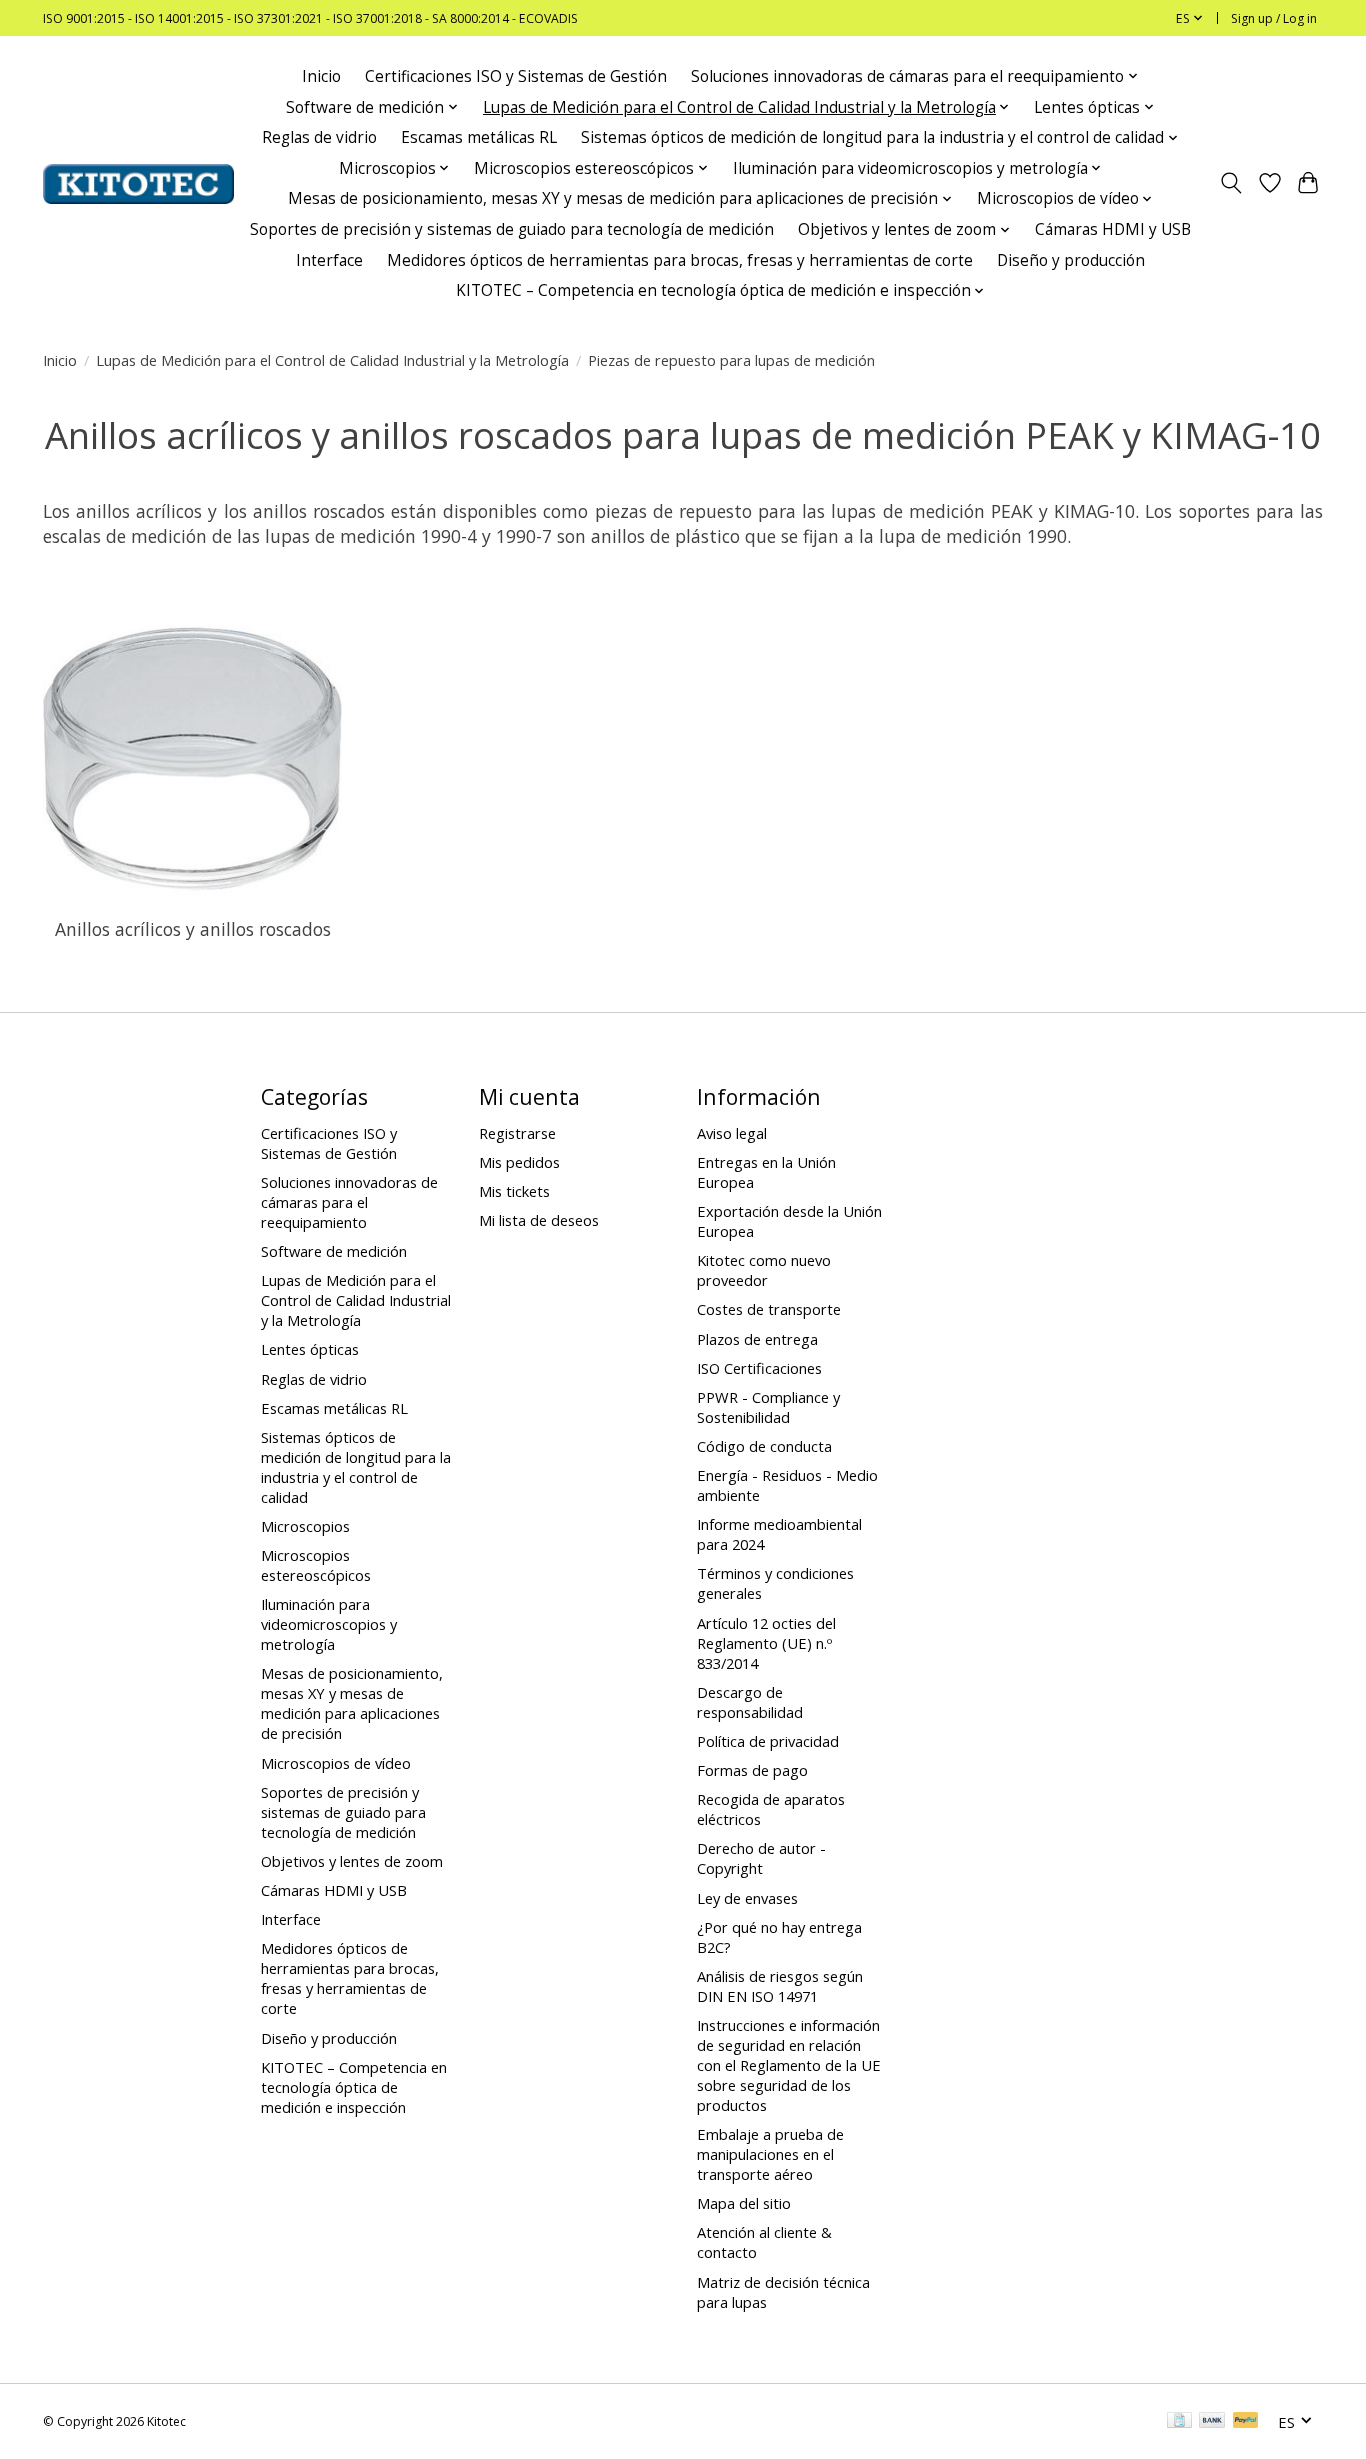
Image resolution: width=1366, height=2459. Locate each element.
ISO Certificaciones (759, 1368)
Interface (329, 260)
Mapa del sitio (744, 2203)
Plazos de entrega (757, 1339)
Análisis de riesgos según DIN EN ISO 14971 (780, 1986)
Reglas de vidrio (319, 137)
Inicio (321, 76)
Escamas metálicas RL (479, 137)
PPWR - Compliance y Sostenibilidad (768, 1407)
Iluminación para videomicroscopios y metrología (329, 1624)
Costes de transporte (769, 1309)
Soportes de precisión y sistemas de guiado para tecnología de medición (512, 229)
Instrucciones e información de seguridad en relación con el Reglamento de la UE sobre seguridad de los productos (789, 2065)
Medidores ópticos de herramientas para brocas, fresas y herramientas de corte (680, 260)
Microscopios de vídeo (336, 1763)
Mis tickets (514, 1191)
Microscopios (305, 1526)
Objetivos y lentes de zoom (352, 1861)
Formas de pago (752, 1770)
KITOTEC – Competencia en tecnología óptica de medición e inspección (354, 2087)
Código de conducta (764, 1446)
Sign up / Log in (1274, 18)
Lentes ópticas (310, 1349)
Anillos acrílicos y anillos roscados (193, 929)
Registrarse (517, 1133)
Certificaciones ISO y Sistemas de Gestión (516, 76)
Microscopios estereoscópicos (316, 1565)
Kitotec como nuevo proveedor (764, 1270)
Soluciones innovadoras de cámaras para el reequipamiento (349, 1202)
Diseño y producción (1071, 260)
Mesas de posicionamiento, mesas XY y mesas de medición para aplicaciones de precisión (352, 1703)
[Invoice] (1179, 2422)
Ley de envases (747, 1898)
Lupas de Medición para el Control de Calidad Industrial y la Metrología (332, 360)
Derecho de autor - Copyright (761, 1858)
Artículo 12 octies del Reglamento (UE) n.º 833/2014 (766, 1643)
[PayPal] (1246, 2422)
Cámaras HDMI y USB (1113, 229)
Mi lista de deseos (539, 1220)
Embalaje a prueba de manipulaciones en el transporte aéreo (770, 2154)
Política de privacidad (768, 1741)
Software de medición (334, 1251)
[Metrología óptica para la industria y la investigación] (138, 184)
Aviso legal (732, 1133)
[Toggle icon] (1231, 184)
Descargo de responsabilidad (750, 1702)
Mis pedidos (519, 1162)
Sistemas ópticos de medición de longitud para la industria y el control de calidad (356, 1467)
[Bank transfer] (1212, 2422)
